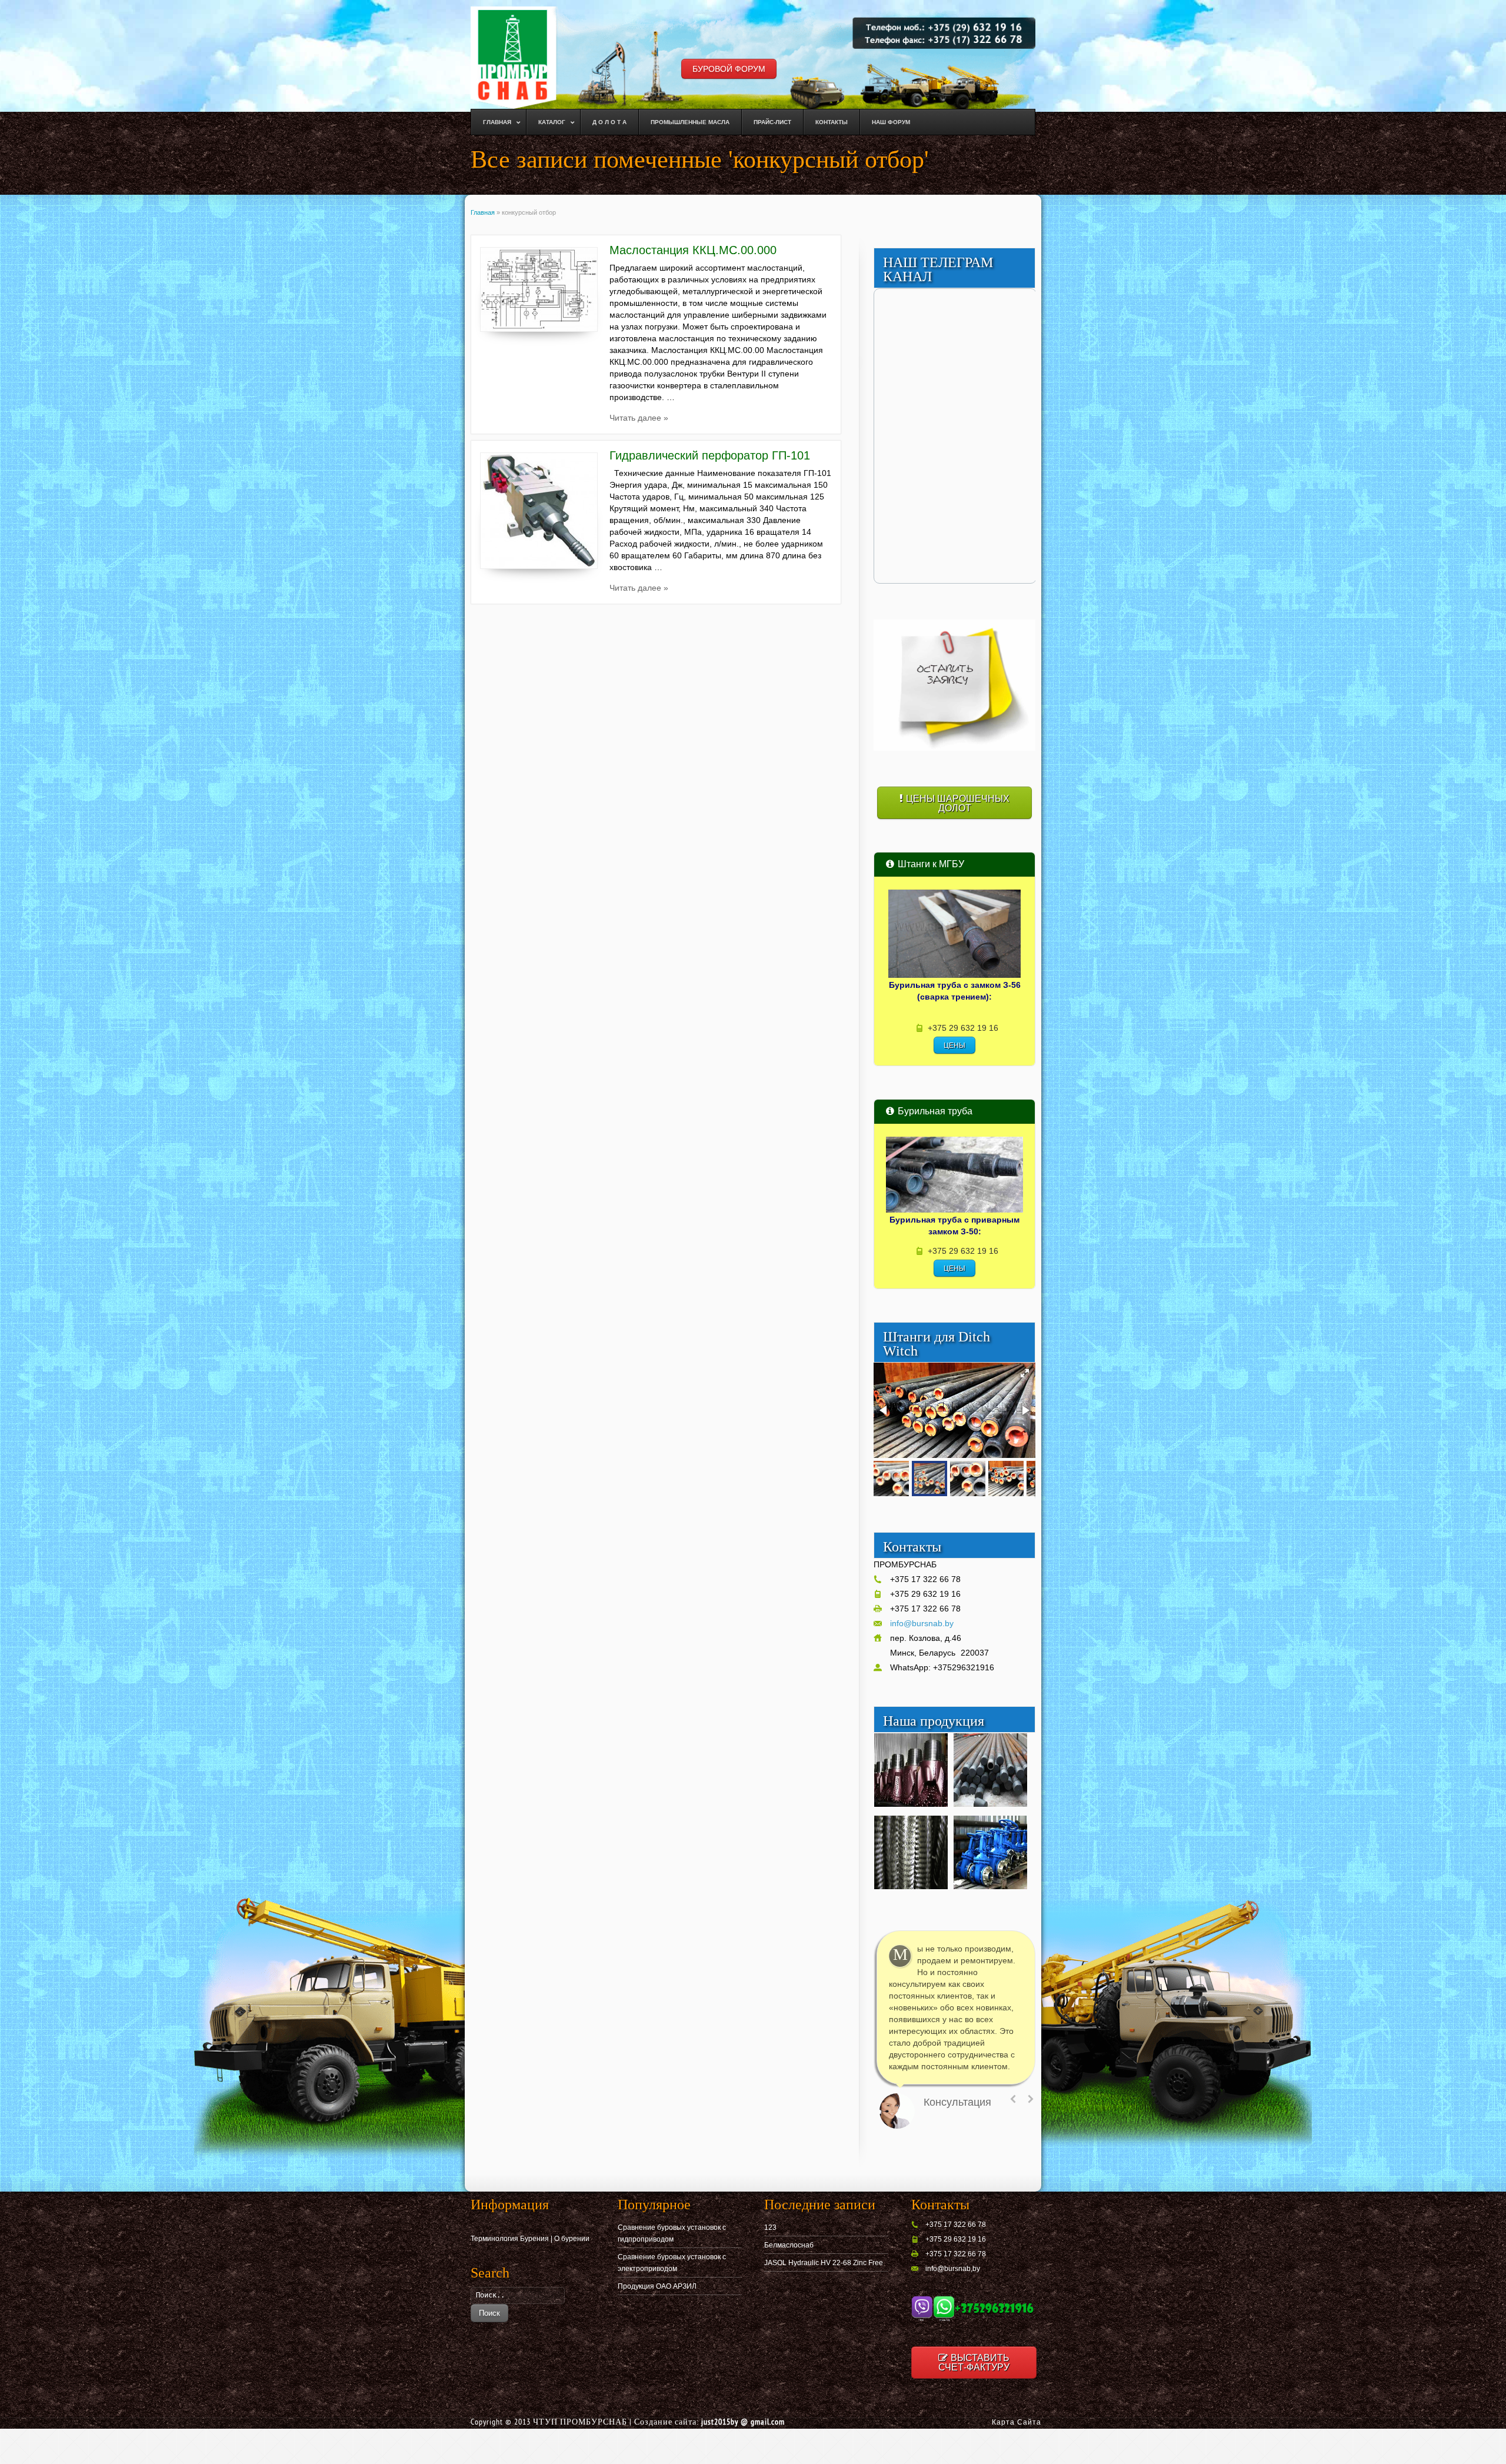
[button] (1025, 1373)
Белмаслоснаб (789, 2245)
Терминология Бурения (510, 2239)
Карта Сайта (1017, 2422)
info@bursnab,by (953, 2269)
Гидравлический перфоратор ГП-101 (710, 455)
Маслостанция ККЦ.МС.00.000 (693, 250)
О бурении (572, 2239)
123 (770, 2227)
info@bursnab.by (922, 1623)
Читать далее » (639, 418)
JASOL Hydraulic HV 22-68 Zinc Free (824, 2263)
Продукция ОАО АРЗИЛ (657, 2286)
